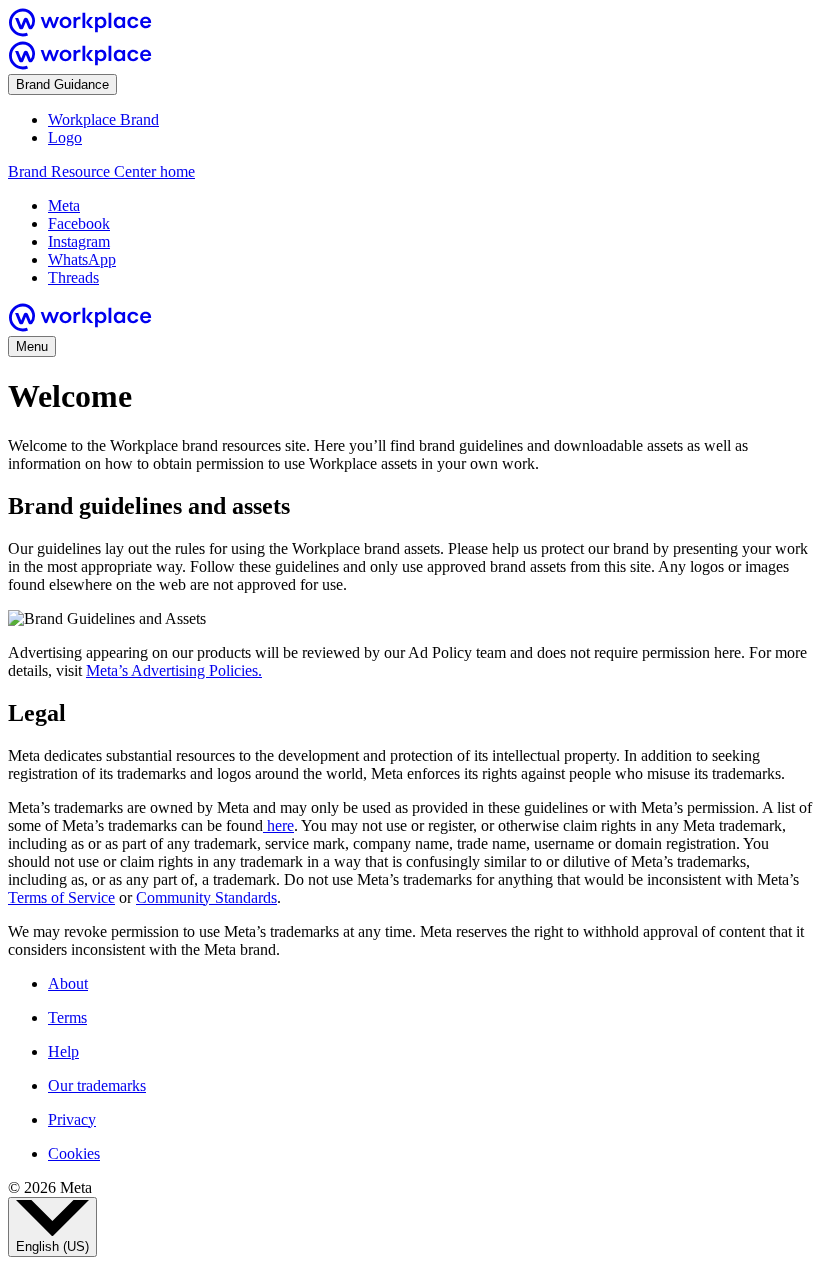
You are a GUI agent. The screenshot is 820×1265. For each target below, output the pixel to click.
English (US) (52, 1246)
